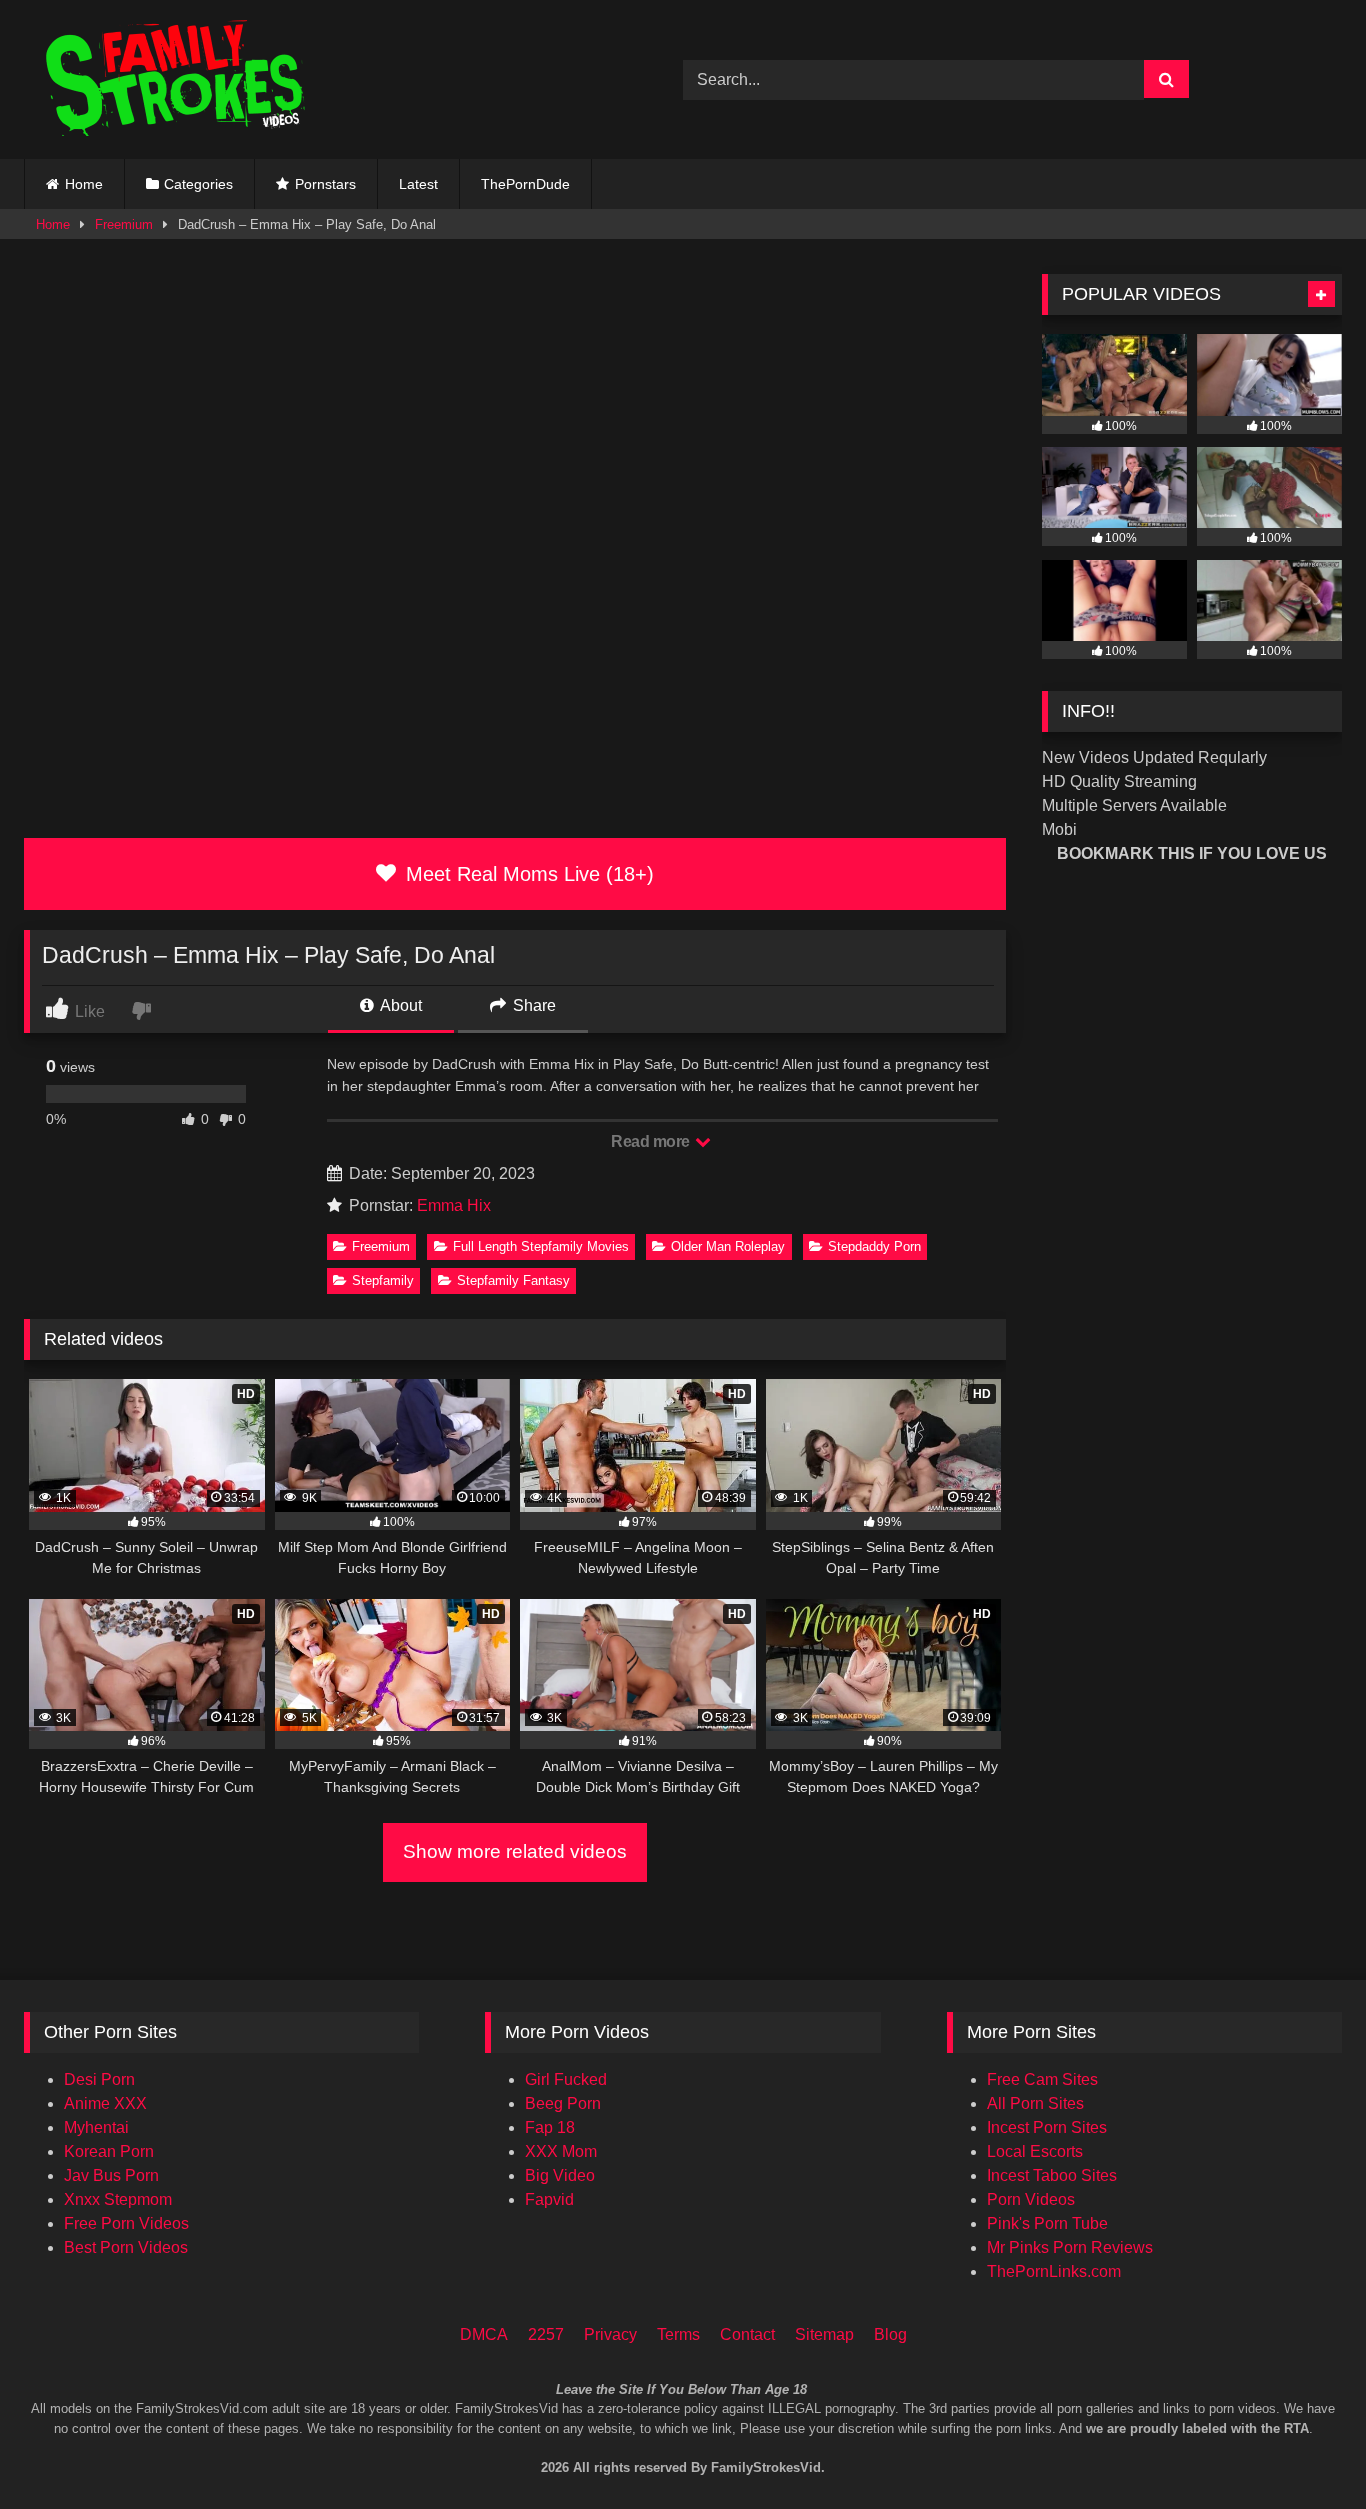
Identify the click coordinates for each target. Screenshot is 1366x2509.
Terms (678, 2334)
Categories (198, 184)
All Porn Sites (1035, 2103)
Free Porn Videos (126, 2223)
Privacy (610, 2334)
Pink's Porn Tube (1047, 2223)
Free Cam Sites (1042, 2079)
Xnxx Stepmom (118, 2199)
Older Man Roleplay (728, 1246)
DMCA (484, 2334)
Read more (652, 1141)
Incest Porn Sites (1047, 2127)
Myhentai (96, 2127)
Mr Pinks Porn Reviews (1070, 2247)
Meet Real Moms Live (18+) (527, 874)
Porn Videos (1031, 2199)
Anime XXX (105, 2103)
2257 (546, 2334)
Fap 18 (550, 2127)
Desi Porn (99, 2079)
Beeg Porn (563, 2103)
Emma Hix (454, 1205)
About (399, 1005)
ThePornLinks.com (1054, 2271)
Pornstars (325, 184)
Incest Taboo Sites (1052, 2175)
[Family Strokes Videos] (179, 79)
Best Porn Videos (126, 2247)
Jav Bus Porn (111, 2175)
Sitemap (824, 2334)
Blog (890, 2334)
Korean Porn (109, 2151)
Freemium (124, 224)
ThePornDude (525, 184)
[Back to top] (1324, 2409)
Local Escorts (1035, 2151)
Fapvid (549, 2199)
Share (532, 1005)
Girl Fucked (566, 2079)
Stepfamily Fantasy (513, 1280)
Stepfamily (383, 1280)
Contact (747, 2334)
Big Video (560, 2175)
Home (84, 184)
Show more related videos (515, 1851)
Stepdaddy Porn (874, 1246)
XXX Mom (561, 2151)
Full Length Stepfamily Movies (541, 1246)
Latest (418, 184)
